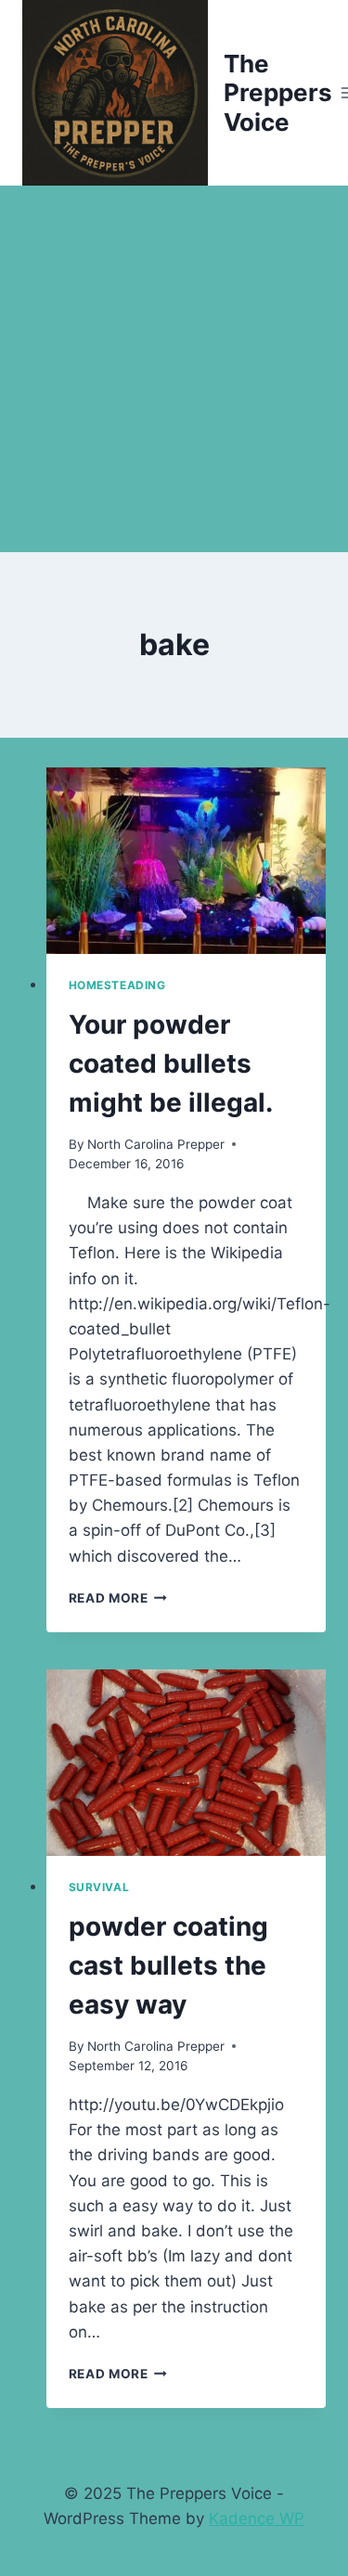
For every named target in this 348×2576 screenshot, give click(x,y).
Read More (118, 1598)
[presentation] (187, 861)
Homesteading (117, 985)
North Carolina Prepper (156, 1144)
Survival (99, 1887)
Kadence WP (257, 2518)
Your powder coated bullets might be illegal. (171, 1063)
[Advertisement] (174, 369)
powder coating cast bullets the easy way (168, 1965)
